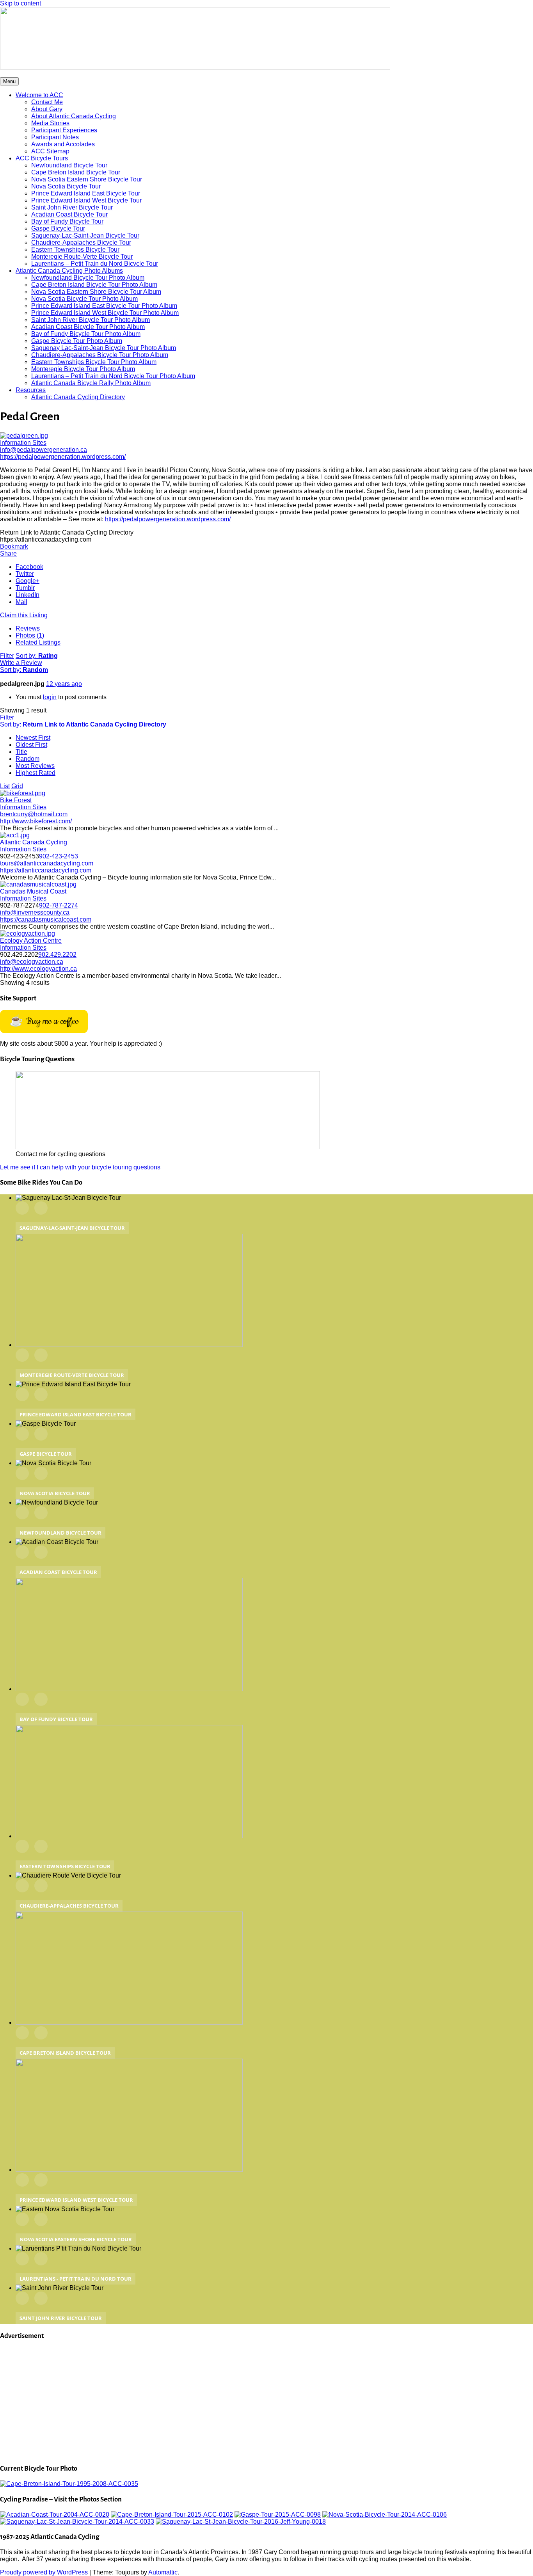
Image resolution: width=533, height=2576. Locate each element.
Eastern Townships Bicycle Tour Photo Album (94, 362)
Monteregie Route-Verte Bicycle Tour (82, 257)
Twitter (25, 574)
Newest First (33, 738)
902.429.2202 (57, 955)
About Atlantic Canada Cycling (74, 116)
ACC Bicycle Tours (42, 158)
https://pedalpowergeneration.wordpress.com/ (63, 457)
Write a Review (21, 663)
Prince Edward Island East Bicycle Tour (86, 193)
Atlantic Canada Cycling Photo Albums (69, 271)
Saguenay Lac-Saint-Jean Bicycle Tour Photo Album (104, 348)
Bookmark (14, 546)
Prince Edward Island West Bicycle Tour (86, 200)
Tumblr (25, 588)
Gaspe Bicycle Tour (58, 228)
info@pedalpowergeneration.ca (44, 450)
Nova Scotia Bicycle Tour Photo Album (84, 299)
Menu (9, 81)
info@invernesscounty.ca (35, 912)
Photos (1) (30, 635)
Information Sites (23, 443)
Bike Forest (16, 800)
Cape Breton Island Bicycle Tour (76, 172)
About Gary (47, 109)
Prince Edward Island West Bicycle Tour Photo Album (105, 313)
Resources (31, 390)
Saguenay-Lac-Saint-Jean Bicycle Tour (85, 235)
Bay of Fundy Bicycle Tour (67, 221)
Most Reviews (35, 766)
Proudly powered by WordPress (44, 2572)
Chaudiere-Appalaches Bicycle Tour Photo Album (100, 355)
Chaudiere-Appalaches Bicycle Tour (81, 242)
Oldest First (31, 745)
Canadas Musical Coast (33, 891)
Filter (7, 656)
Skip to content (20, 3)
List (5, 786)
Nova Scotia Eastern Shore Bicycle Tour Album (96, 292)
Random (28, 759)
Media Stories (50, 123)
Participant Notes (55, 137)
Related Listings (38, 642)
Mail (21, 602)
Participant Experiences (64, 130)
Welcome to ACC (39, 95)
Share (8, 553)
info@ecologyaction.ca (32, 962)
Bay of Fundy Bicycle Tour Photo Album (86, 334)
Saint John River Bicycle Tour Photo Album (91, 320)
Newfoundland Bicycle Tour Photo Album (88, 278)
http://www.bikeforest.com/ (36, 821)
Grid (17, 786)
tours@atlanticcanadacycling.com (47, 863)
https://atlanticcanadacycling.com (46, 870)
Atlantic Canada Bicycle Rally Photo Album (91, 383)
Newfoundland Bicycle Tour (69, 165)
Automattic (163, 2572)
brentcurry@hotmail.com (34, 814)
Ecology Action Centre (31, 941)
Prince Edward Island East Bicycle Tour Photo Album (104, 306)
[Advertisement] (234, 2402)
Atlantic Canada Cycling (34, 842)
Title (21, 752)
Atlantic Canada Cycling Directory (78, 397)
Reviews (28, 628)
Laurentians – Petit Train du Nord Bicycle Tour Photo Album (113, 376)
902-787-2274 (59, 905)
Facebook (29, 567)
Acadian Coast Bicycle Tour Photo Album (88, 327)
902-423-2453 (59, 856)
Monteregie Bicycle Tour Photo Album (83, 369)
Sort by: (37, 656)
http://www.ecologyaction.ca (38, 969)
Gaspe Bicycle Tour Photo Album (77, 341)
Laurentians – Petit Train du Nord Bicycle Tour (95, 264)
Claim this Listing (24, 615)
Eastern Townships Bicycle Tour (75, 250)
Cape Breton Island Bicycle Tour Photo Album (94, 285)
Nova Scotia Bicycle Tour (66, 186)
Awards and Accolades (63, 144)
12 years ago (64, 684)
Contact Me (47, 102)
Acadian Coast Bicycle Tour (69, 214)
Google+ (28, 581)
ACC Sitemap (50, 151)
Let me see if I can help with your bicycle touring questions (80, 1167)
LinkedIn (28, 595)
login (50, 697)
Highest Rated (36, 773)
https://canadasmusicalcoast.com (46, 919)
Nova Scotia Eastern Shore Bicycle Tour (87, 179)
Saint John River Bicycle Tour (72, 207)
